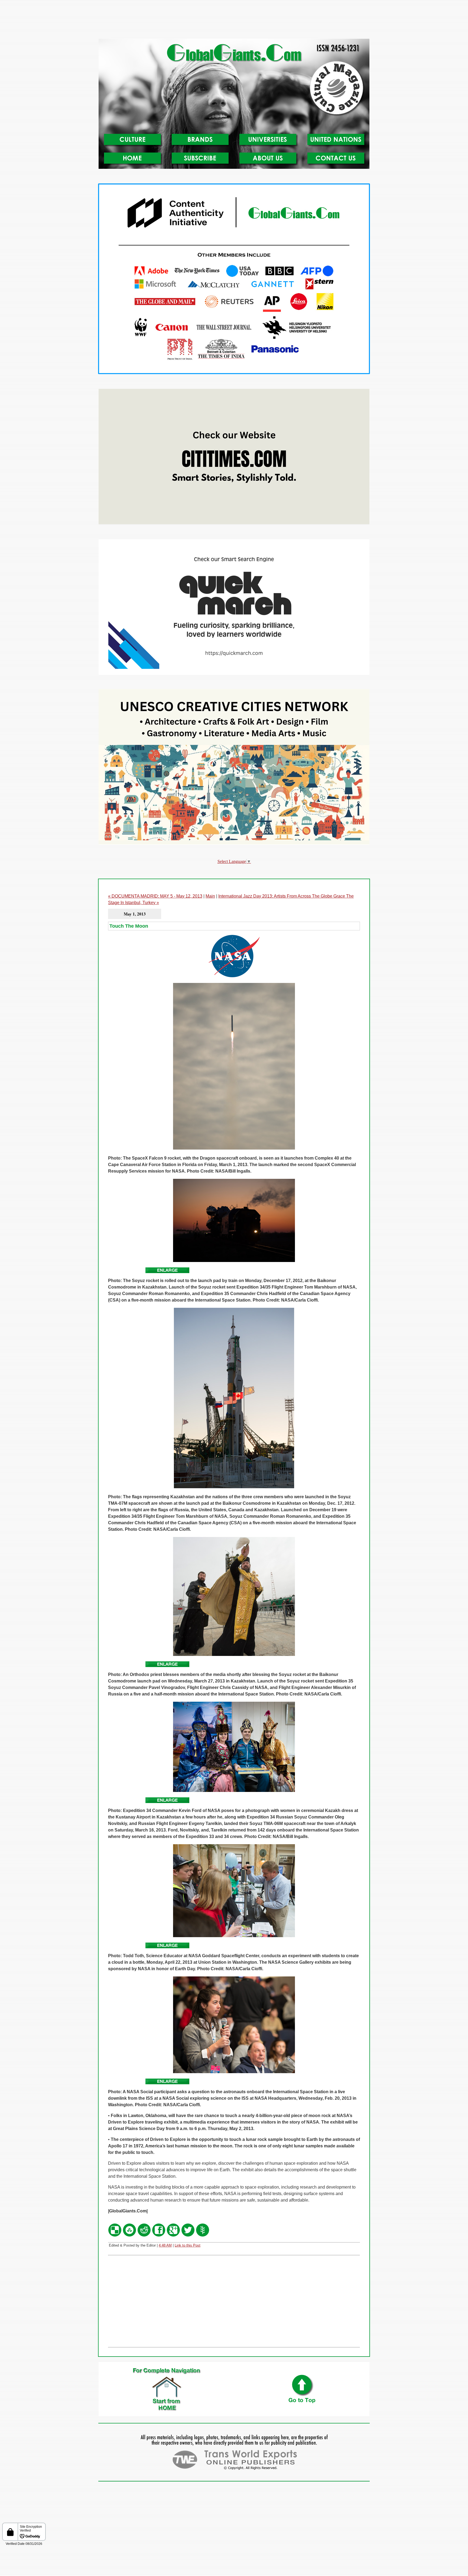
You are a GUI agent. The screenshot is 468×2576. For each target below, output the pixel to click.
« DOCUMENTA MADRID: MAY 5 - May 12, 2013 (155, 896)
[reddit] (144, 2236)
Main (210, 896)
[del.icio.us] (115, 2236)
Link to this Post (188, 2245)
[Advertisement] (234, 21)
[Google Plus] (173, 2236)
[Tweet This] (188, 2236)
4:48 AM (165, 2245)
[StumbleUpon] (129, 2236)
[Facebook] (159, 2236)
